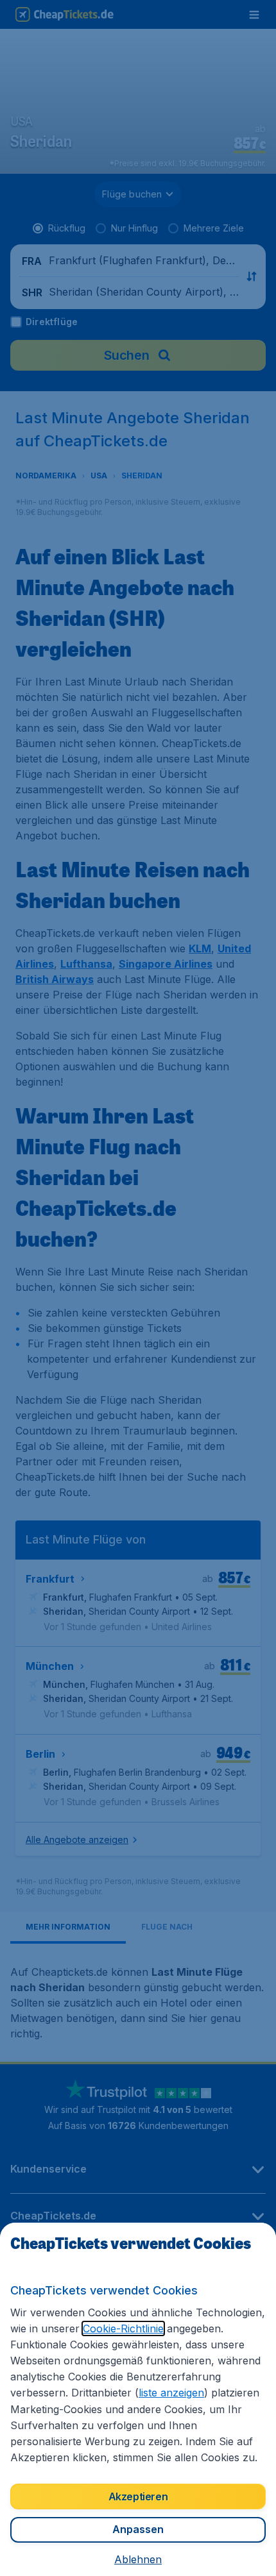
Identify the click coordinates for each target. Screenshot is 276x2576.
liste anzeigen (171, 2393)
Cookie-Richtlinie (123, 2328)
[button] (138, 2559)
